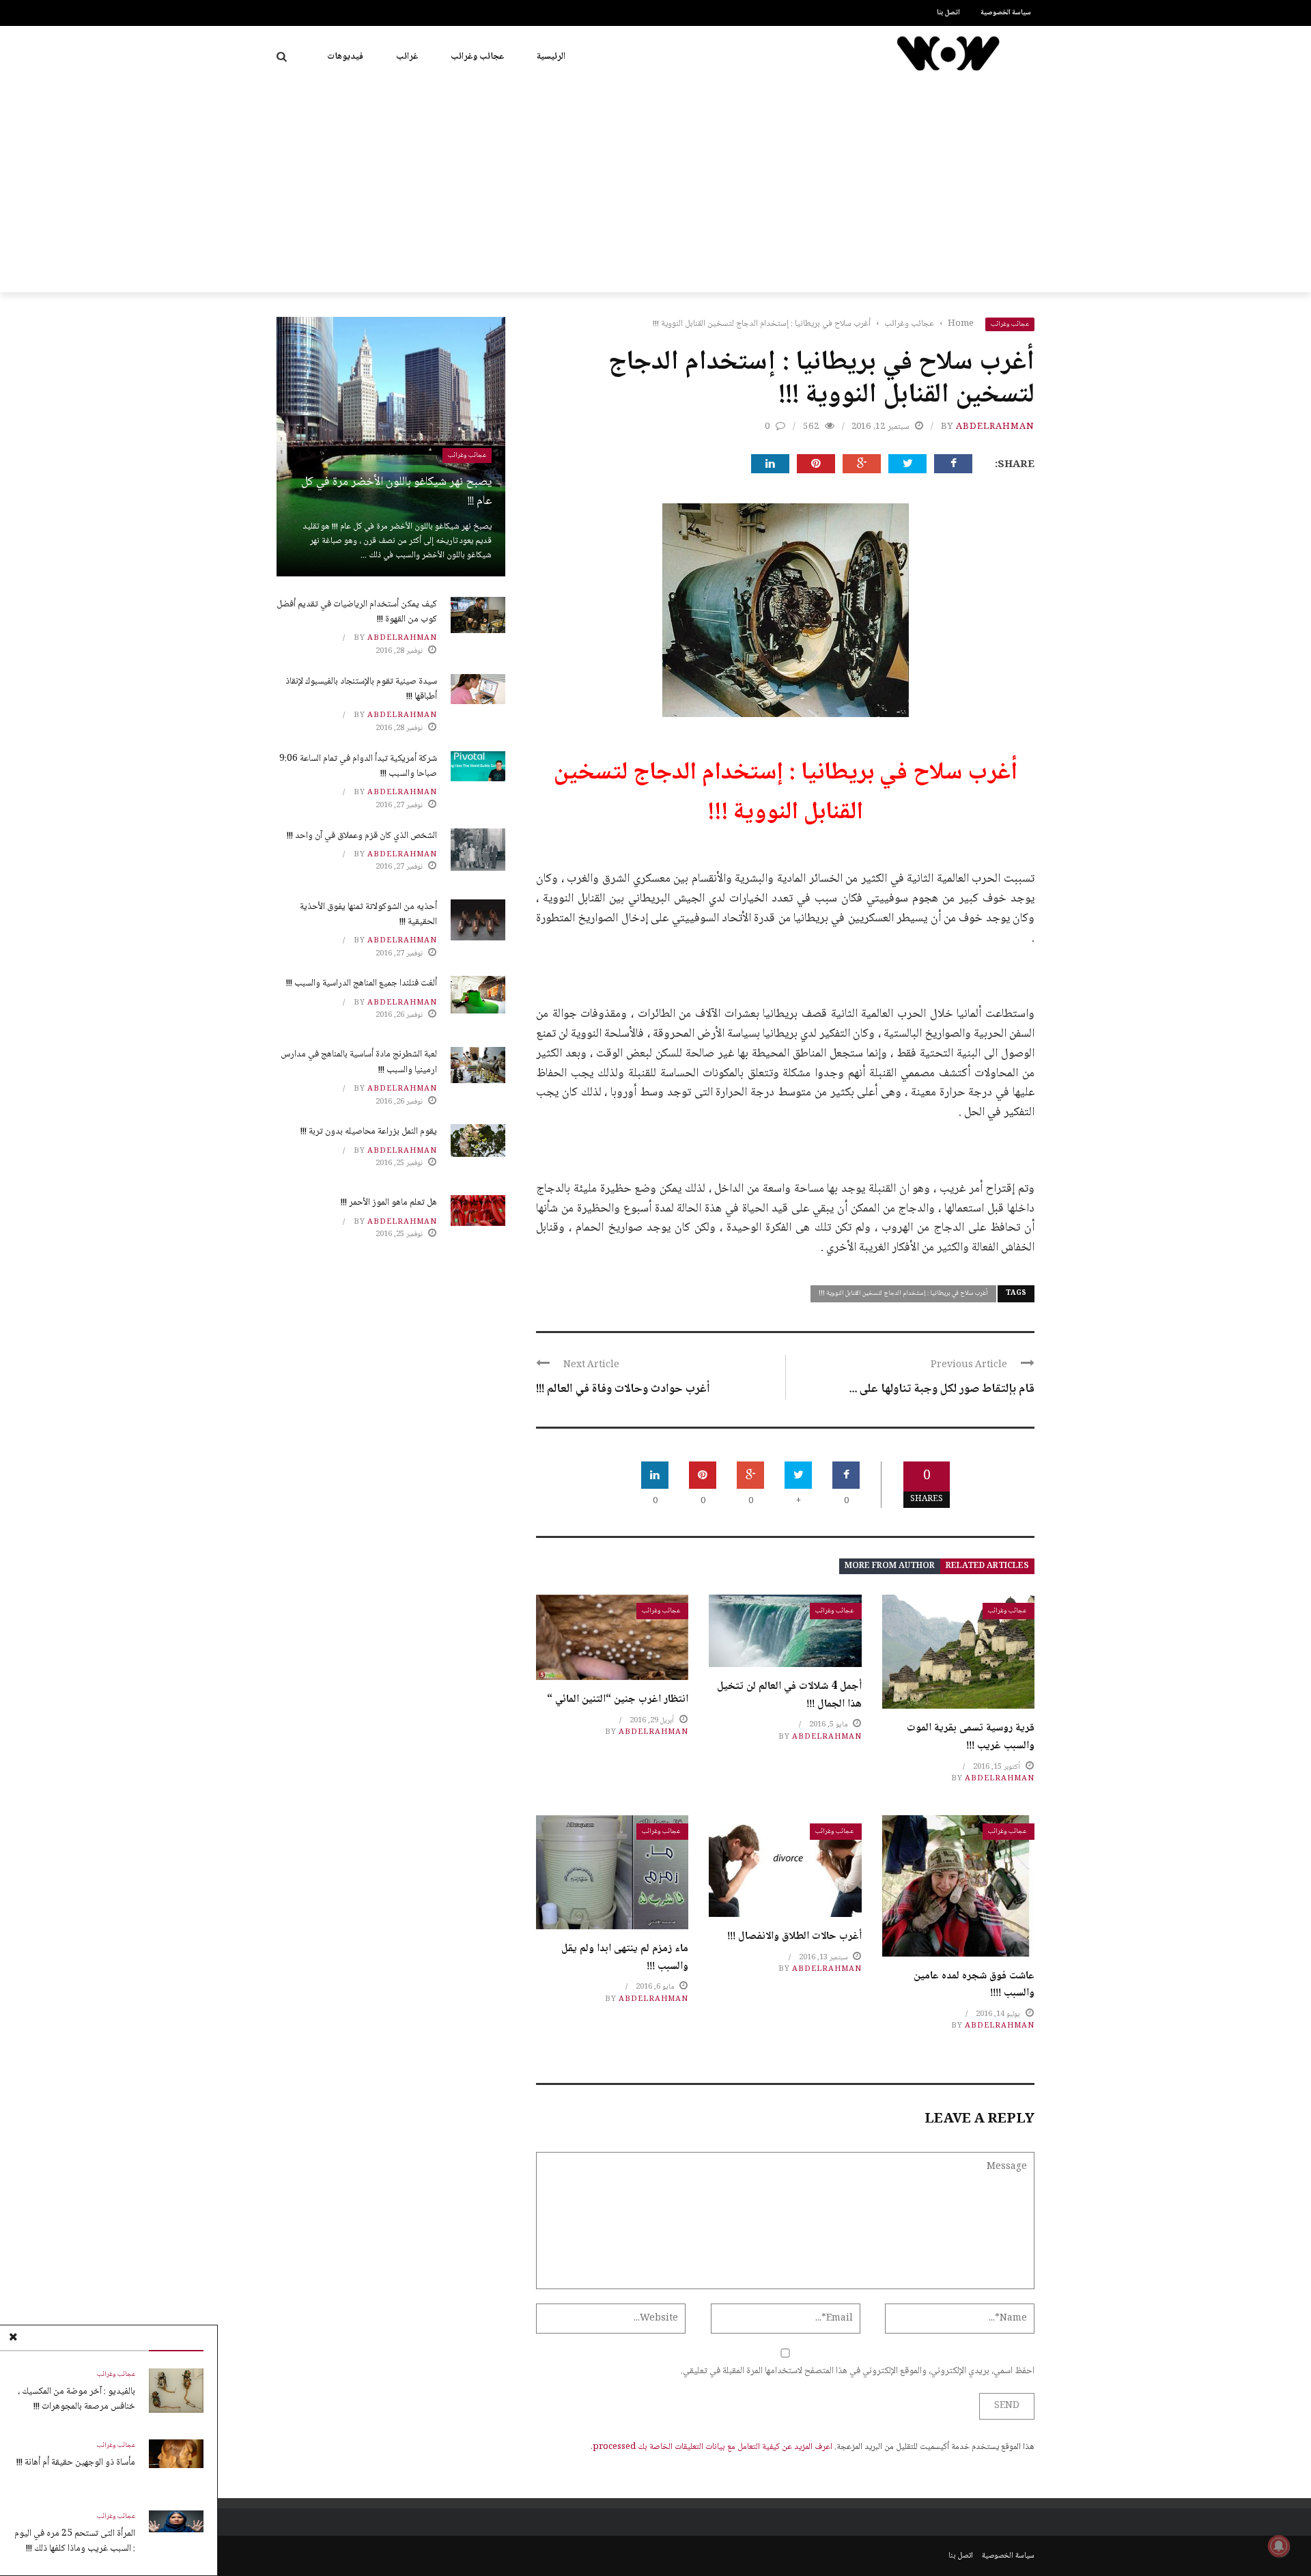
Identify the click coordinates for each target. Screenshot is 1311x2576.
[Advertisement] (655, 190)
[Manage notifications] (1279, 2546)
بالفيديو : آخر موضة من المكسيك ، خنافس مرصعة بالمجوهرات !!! (76, 2399)
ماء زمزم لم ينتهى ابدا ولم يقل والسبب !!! (625, 1958)
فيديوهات (345, 57)
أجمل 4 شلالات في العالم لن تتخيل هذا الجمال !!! (789, 1695)
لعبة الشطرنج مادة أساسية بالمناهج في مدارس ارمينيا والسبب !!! (359, 1062)
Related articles (987, 1566)
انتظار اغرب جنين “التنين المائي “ (618, 1699)
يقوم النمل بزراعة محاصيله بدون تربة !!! (369, 1132)
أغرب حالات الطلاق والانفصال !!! (794, 1936)
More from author (890, 1566)
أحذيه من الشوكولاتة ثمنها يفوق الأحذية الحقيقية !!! (368, 914)
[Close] (13, 2338)
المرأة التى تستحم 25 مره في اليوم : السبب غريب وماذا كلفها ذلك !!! (75, 2541)
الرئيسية (551, 57)
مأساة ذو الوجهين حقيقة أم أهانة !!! (76, 2463)
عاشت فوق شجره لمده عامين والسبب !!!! (974, 1985)
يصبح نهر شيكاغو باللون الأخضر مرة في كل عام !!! (396, 492)
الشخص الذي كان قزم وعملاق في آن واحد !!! (362, 836)
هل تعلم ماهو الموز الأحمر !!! (389, 1203)
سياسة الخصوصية (1006, 13)
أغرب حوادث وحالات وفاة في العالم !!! (623, 1389)
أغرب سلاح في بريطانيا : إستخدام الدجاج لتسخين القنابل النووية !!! (903, 1293)
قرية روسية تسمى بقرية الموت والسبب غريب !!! (971, 1737)
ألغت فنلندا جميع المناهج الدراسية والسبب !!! (362, 983)
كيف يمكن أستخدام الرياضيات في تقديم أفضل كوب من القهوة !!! (357, 612)
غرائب (407, 57)
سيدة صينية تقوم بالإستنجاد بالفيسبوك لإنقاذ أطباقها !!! (361, 689)
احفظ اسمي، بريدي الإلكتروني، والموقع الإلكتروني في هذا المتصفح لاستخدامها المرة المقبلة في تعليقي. (858, 2371)
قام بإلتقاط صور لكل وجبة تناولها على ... (942, 1389)
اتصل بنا (948, 13)
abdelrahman (995, 427)
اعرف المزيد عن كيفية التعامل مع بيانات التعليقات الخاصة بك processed (713, 2447)
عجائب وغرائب (477, 57)
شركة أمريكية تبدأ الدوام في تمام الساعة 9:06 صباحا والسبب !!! (358, 766)
